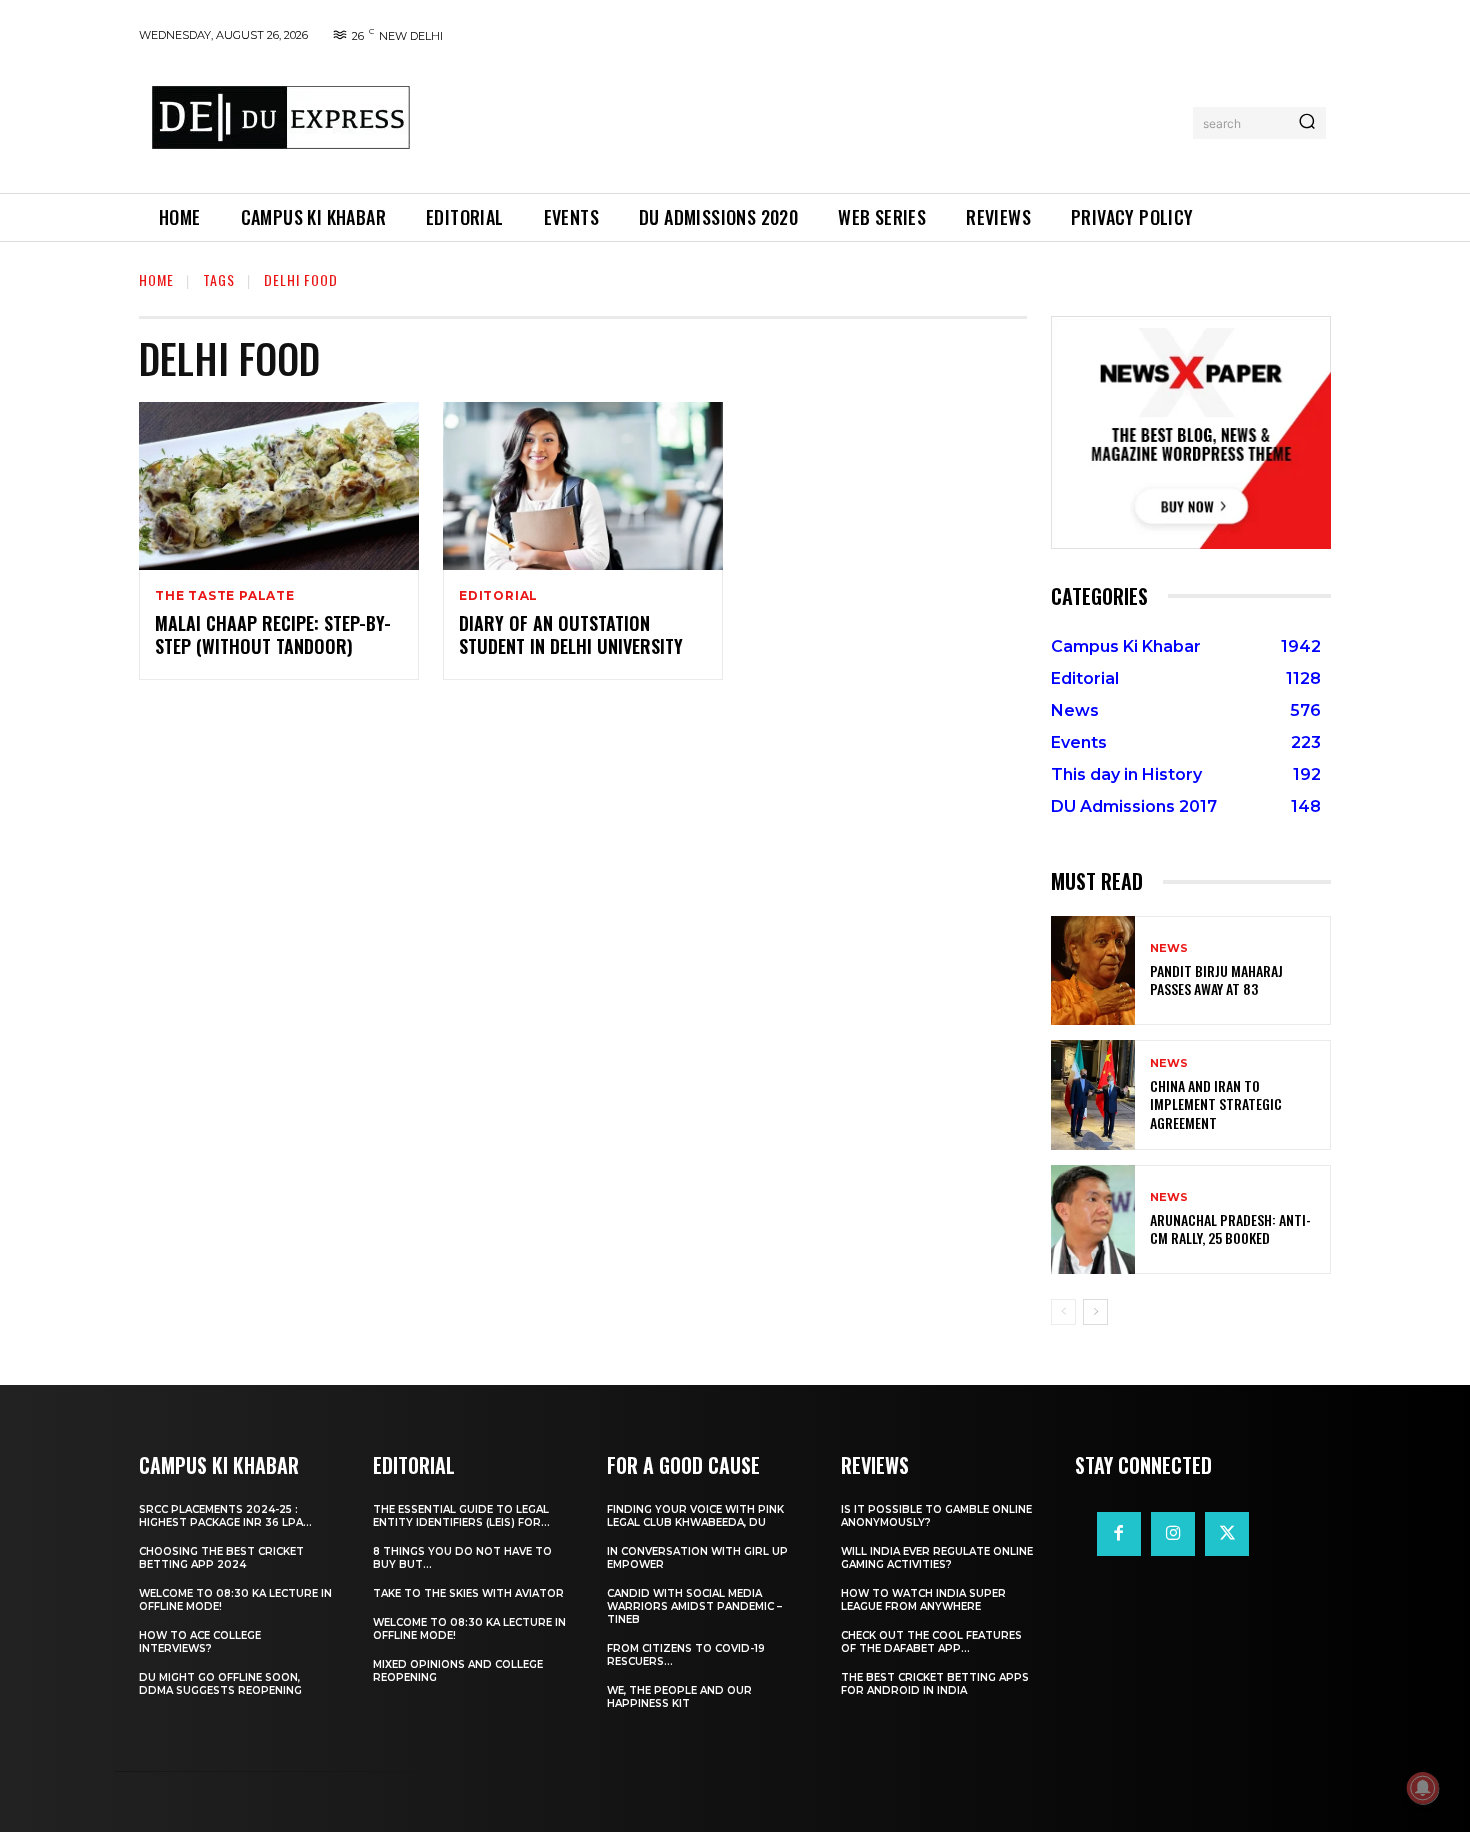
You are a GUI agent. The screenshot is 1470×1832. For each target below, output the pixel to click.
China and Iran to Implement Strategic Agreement (1216, 1103)
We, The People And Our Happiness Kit (679, 1697)
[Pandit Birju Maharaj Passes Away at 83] (1093, 970)
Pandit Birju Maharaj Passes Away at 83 (1216, 979)
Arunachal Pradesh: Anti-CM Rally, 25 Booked (1230, 1228)
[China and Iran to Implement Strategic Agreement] (1093, 1094)
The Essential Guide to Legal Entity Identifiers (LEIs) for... (461, 1516)
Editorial (498, 596)
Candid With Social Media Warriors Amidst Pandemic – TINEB (694, 1606)
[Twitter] (1227, 1534)
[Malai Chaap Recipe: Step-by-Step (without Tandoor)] (279, 486)
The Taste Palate (225, 596)
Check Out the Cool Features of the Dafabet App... (931, 1642)
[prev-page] (1063, 1312)
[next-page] (1095, 1312)
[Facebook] (1119, 1534)
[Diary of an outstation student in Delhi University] (583, 486)
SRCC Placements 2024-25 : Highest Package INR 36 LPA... (225, 1516)
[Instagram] (1173, 1534)
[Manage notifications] (1423, 1788)
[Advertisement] (808, 119)
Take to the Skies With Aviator (468, 1593)
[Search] (1307, 123)
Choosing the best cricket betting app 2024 (221, 1558)
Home (156, 279)
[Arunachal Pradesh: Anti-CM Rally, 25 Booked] (1093, 1219)
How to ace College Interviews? (200, 1642)
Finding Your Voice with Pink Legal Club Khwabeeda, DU (695, 1516)
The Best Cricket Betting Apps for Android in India (935, 1684)
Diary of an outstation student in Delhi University (571, 634)
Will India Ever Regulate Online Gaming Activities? (937, 1558)
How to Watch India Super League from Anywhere (923, 1600)
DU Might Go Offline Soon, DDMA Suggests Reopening (220, 1684)
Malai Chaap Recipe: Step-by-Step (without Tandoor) (273, 634)
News (1169, 948)
